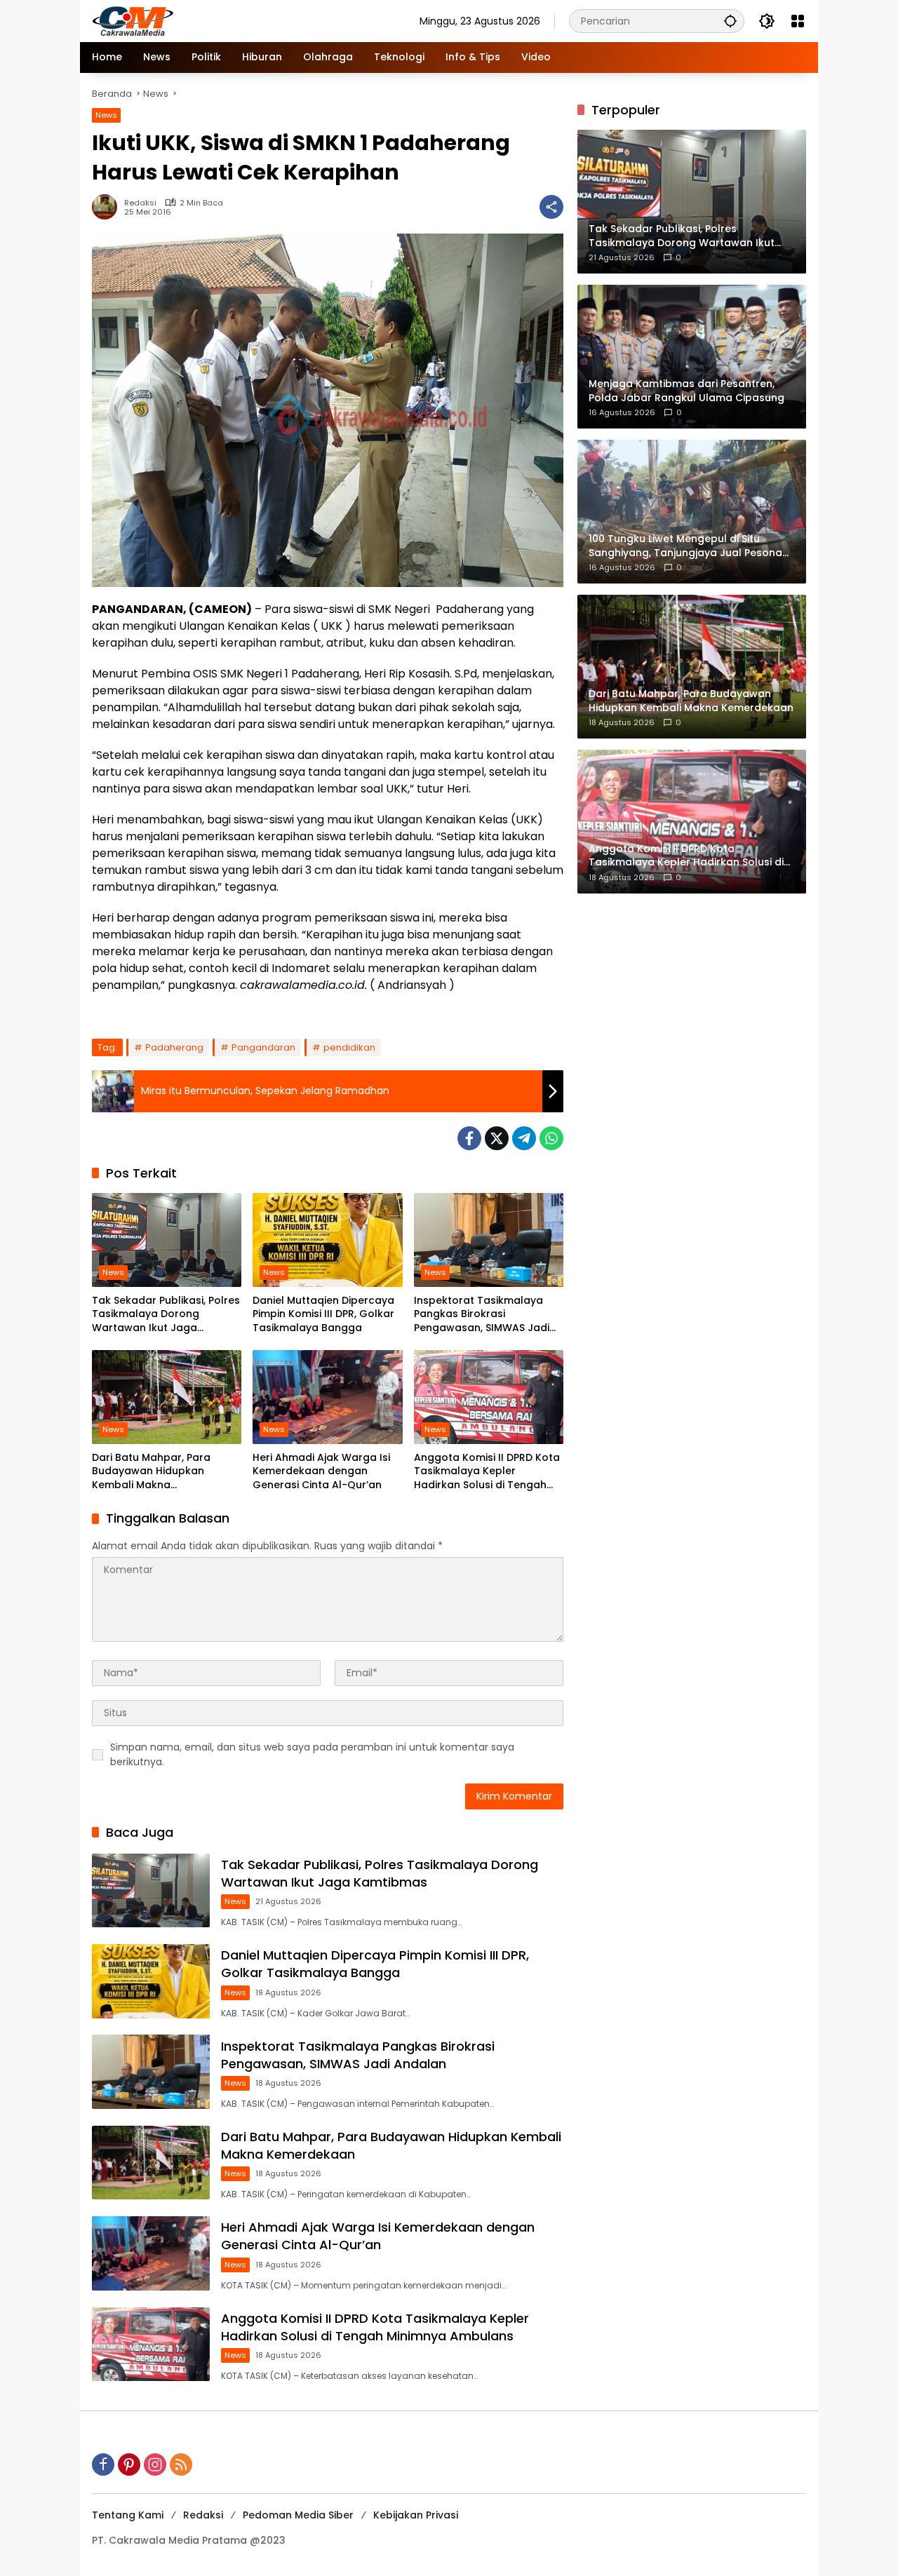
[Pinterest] (129, 2464)
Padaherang (174, 1047)
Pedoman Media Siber (298, 2515)
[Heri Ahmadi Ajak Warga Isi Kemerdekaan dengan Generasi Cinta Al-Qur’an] (327, 1397)
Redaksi (140, 203)
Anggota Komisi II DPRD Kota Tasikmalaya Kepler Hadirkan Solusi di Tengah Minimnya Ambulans (487, 1472)
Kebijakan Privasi (416, 2515)
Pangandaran (263, 1047)
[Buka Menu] (798, 21)
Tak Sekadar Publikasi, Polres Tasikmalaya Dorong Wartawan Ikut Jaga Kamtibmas (166, 1315)
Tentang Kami (128, 2515)
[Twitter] (497, 1138)
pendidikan (349, 1047)
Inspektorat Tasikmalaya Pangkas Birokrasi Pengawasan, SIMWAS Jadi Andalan (482, 1315)
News (106, 115)
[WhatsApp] (551, 1138)
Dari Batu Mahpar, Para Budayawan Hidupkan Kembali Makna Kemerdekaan (151, 1472)
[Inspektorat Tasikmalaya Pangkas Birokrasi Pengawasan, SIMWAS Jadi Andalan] (489, 1240)
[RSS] (181, 2464)
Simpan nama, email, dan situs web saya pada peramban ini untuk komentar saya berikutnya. (312, 1754)
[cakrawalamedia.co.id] (215, 20)
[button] (730, 21)
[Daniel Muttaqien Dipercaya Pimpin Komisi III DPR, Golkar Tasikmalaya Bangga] (327, 1240)
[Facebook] (469, 1138)
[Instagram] (155, 2464)
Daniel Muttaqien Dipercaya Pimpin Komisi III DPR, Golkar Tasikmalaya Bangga (323, 1314)
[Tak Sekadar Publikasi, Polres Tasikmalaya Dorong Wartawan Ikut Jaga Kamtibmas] (167, 1240)
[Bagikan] (551, 207)
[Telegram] (524, 1138)
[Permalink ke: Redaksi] (108, 207)
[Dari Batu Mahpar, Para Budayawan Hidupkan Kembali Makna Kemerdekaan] (167, 1397)
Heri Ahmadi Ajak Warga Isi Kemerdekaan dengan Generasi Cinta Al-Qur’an (321, 1471)
